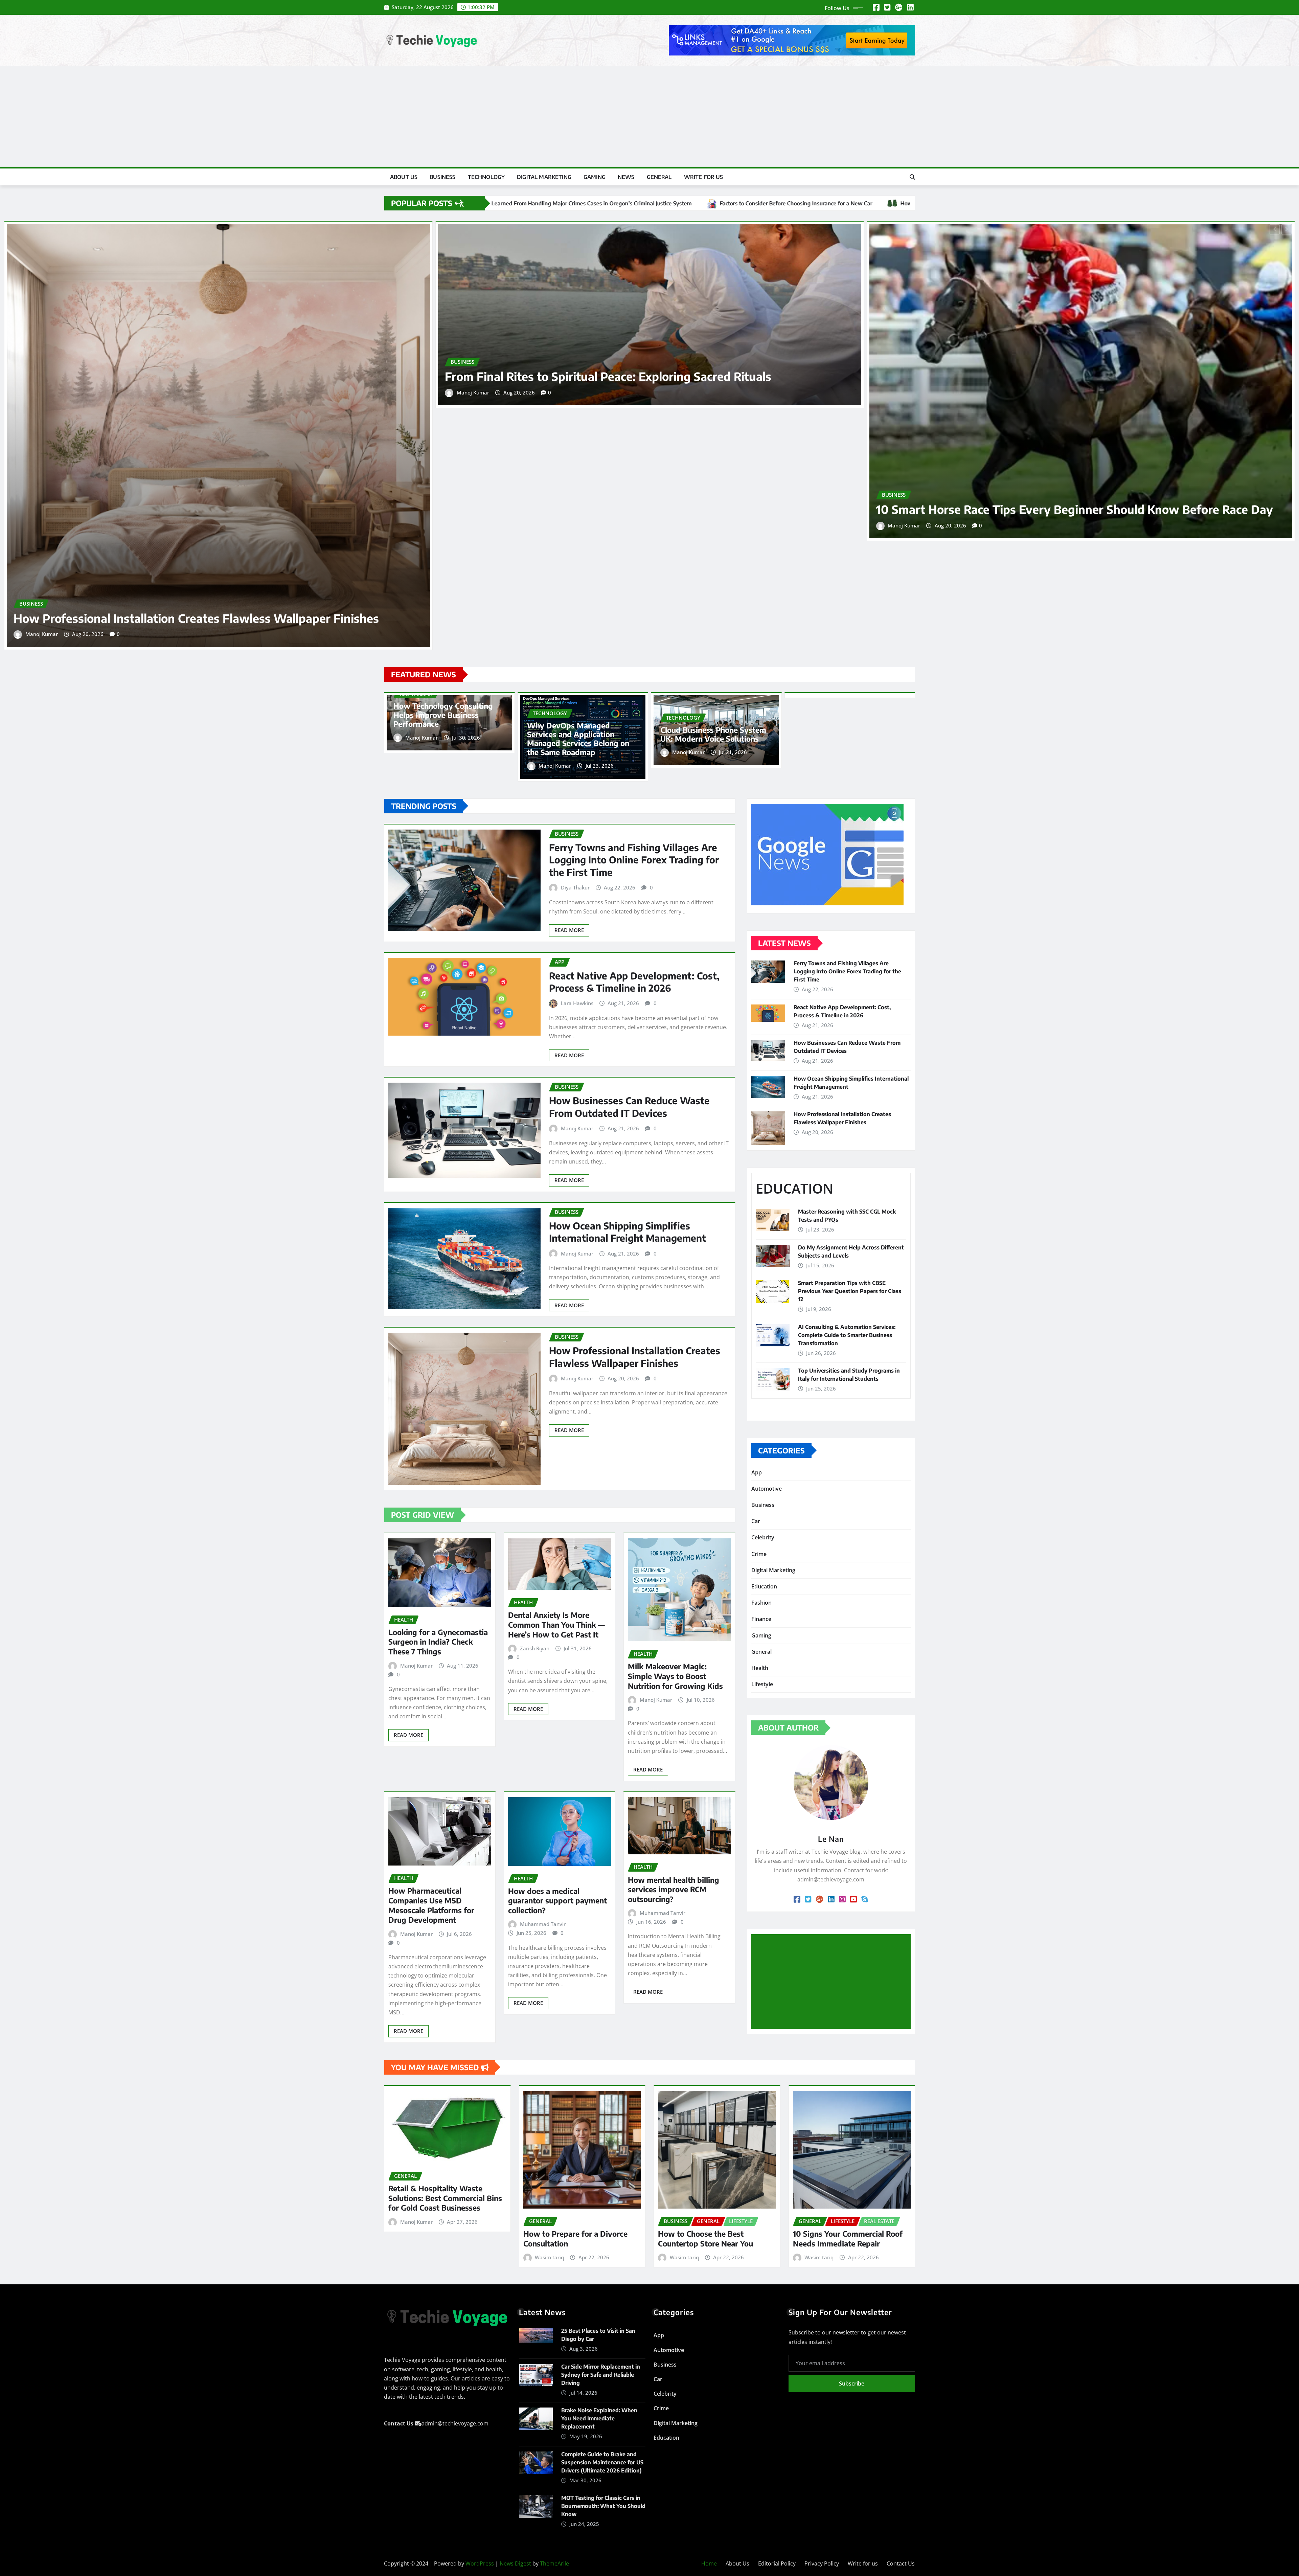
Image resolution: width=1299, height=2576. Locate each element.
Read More (569, 930)
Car (756, 1521)
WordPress (480, 2563)
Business (442, 177)
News (626, 177)
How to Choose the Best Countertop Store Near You (705, 2239)
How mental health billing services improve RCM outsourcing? (674, 1889)
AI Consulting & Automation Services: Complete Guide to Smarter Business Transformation (847, 1335)
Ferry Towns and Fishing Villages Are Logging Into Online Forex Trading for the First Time (634, 860)
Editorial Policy (777, 2563)
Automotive (767, 1489)
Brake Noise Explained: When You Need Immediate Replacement (599, 2418)
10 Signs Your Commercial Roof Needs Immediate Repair (848, 2239)
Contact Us (901, 2563)
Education (764, 1586)
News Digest (515, 2563)
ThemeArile (554, 2563)
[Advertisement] (649, 117)
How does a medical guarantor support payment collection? (557, 1901)
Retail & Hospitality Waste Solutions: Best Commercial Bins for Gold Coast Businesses (445, 2198)
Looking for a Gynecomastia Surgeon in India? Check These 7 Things (438, 1642)
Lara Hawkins (577, 1003)
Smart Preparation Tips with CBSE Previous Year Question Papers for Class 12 (850, 1291)
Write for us (704, 177)
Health (760, 1668)
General (659, 177)
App (757, 1472)
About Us (404, 177)
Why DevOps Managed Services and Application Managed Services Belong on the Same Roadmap (578, 739)
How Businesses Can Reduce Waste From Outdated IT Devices (629, 1106)
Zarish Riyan (535, 1648)
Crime (759, 1554)
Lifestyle (762, 1684)
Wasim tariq (549, 2257)
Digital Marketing (544, 177)
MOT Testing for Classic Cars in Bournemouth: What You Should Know (603, 2506)
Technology (486, 177)
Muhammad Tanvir (543, 1924)
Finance (761, 1619)
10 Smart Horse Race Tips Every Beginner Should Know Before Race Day (1075, 509)
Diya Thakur (575, 887)
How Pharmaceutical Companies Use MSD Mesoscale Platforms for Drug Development (431, 1905)
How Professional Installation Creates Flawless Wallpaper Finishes (196, 618)
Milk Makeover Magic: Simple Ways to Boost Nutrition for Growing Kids (675, 1676)
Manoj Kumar (42, 634)
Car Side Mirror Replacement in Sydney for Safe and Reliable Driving (601, 2375)
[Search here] (912, 177)
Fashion (761, 1603)
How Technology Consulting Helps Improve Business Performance (443, 715)
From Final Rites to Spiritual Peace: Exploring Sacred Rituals (608, 376)
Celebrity (763, 1537)
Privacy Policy (822, 2563)
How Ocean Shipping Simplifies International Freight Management (628, 1232)
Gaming (595, 177)
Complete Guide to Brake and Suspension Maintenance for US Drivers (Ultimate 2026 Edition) (602, 2462)
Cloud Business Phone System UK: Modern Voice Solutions (713, 734)
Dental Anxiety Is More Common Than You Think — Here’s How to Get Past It (556, 1624)
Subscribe (852, 2383)
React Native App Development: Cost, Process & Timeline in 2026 (634, 982)
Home (709, 2563)
